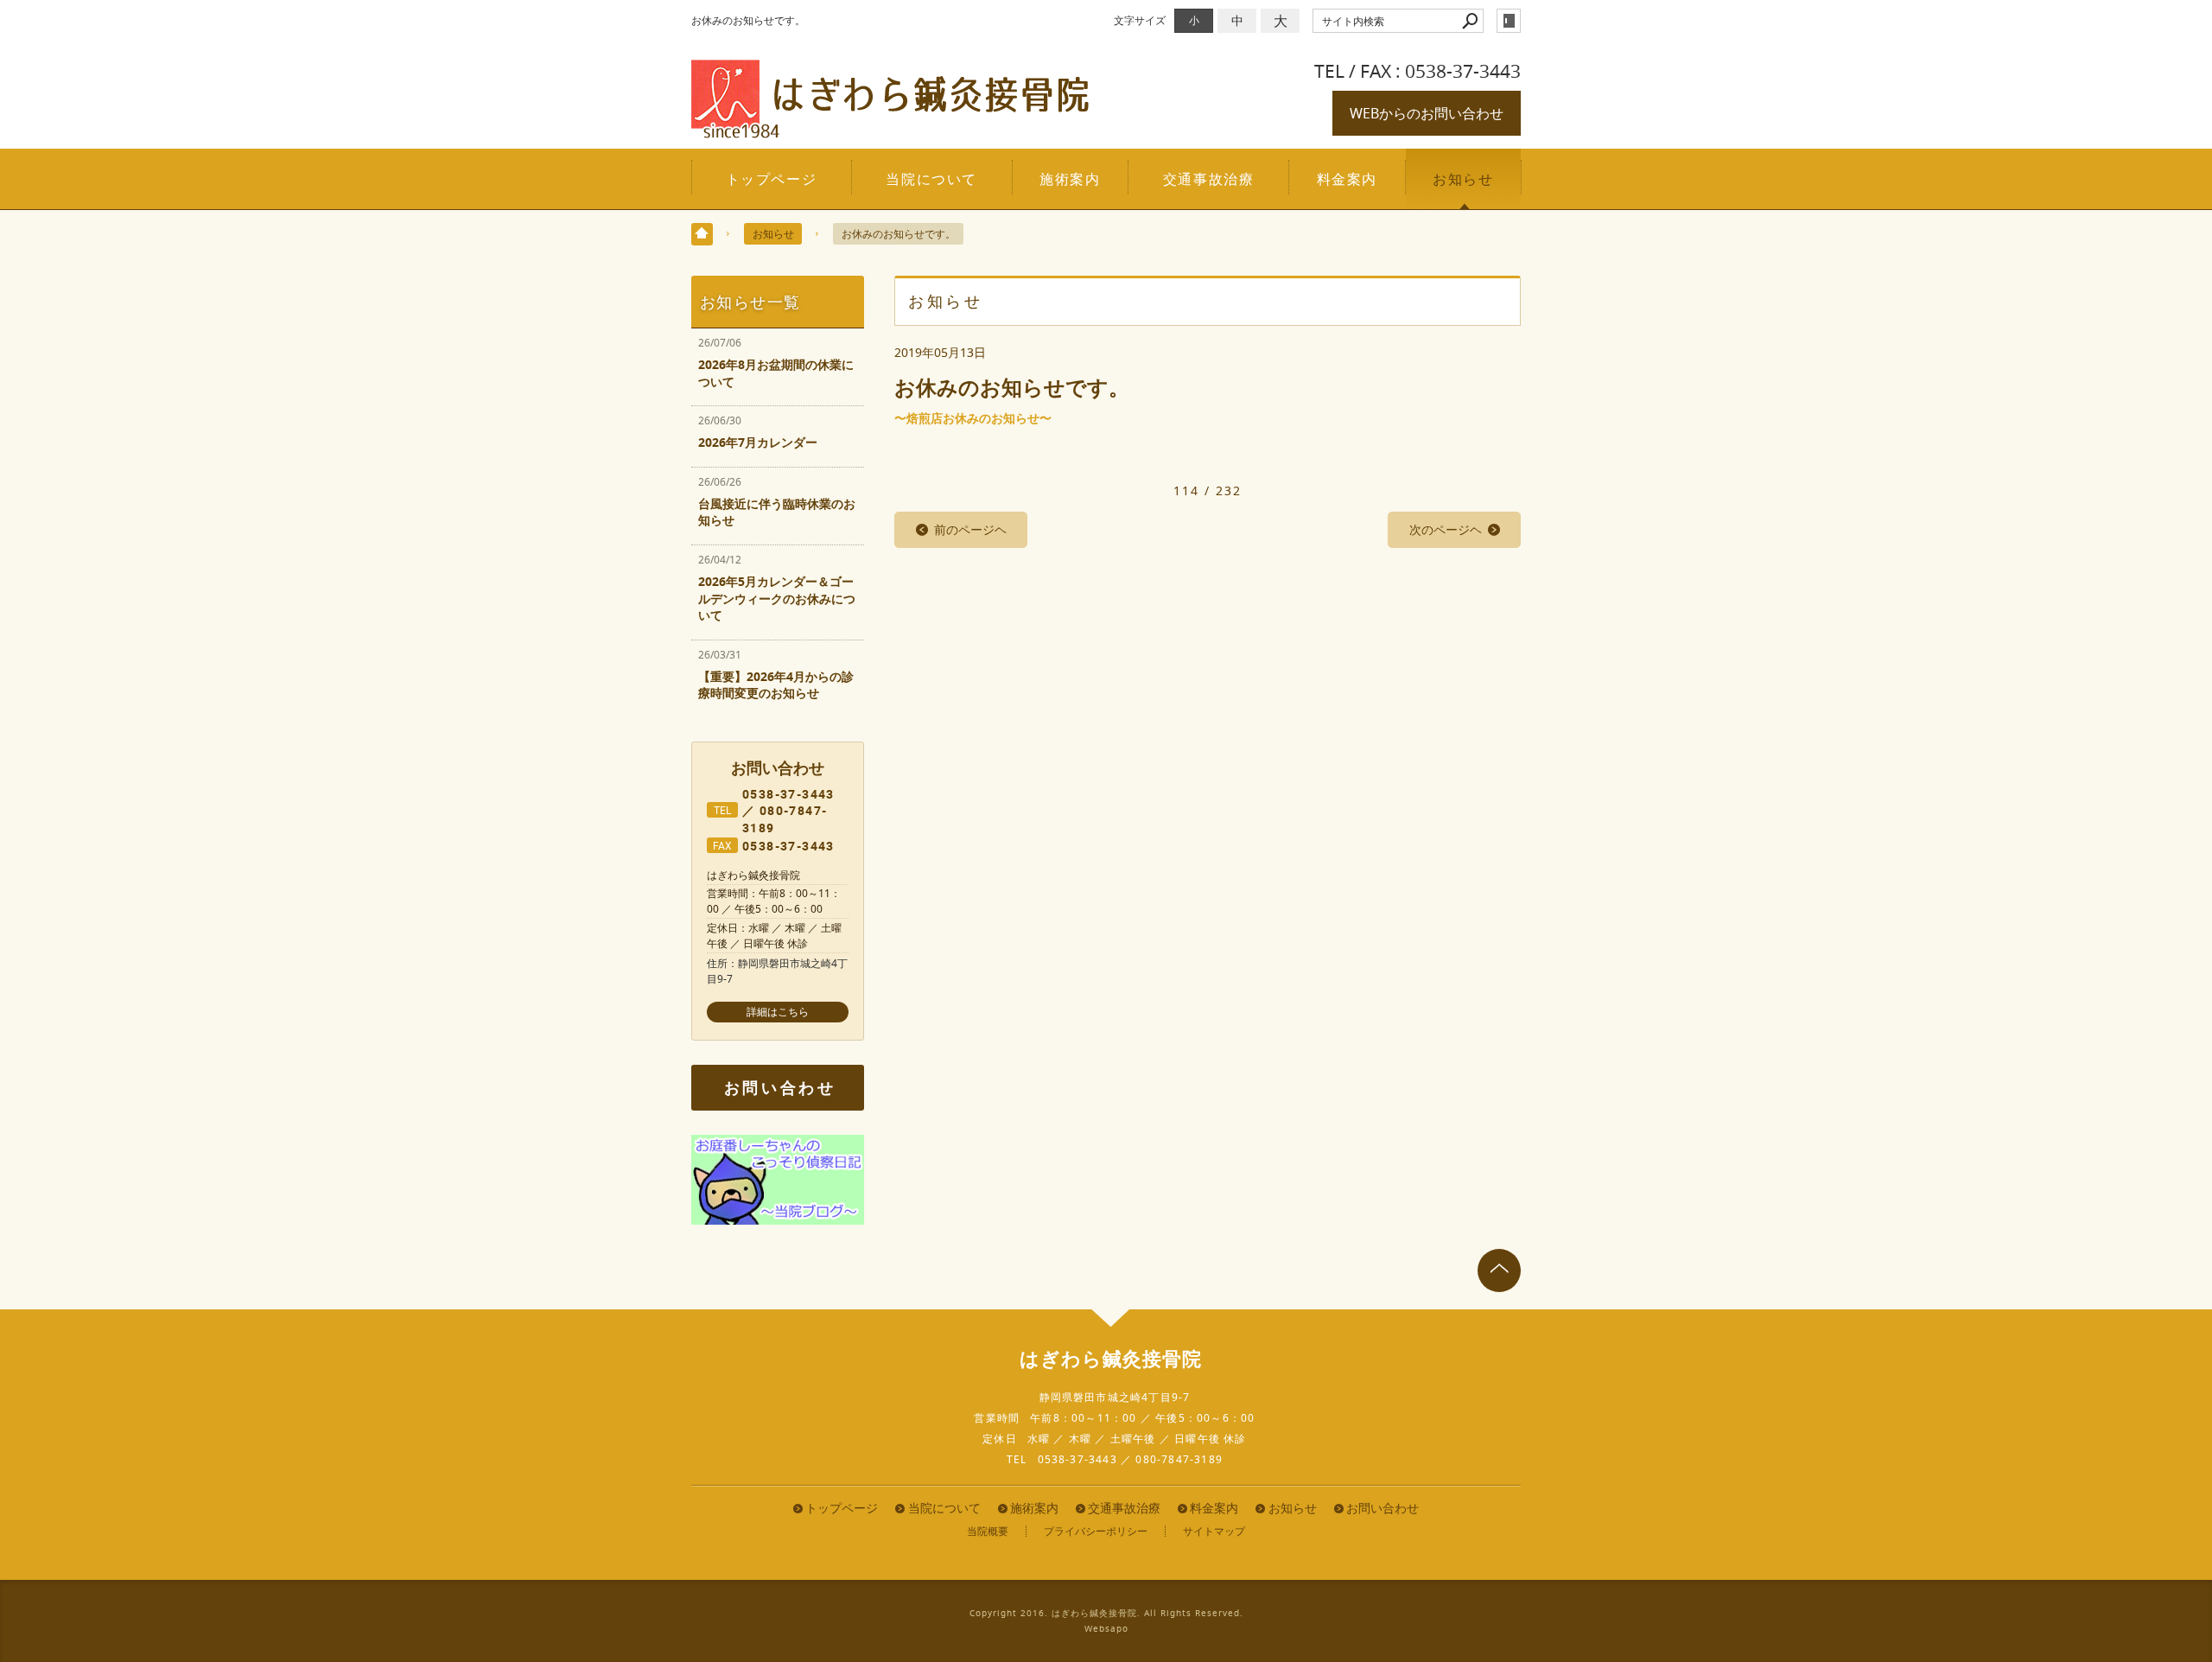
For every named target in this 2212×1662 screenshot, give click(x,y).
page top (1499, 1270)
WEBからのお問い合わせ (1427, 113)
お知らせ (1463, 179)
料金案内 (1347, 179)
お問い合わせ (780, 1088)
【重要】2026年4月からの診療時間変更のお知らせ (776, 685)
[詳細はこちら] (778, 1012)
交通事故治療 (1209, 179)
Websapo (1106, 1629)
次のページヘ (1446, 529)
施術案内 (1070, 179)
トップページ (772, 179)
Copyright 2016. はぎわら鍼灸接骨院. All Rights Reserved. (1106, 1613)
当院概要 (988, 1531)
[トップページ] (702, 234)
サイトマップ (1214, 1531)
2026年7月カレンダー (758, 442)
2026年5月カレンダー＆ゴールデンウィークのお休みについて (777, 598)
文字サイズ (1140, 20)
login (1509, 21)
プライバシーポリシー (1096, 1531)
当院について (931, 179)
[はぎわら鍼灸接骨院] (890, 131)
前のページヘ (970, 529)
